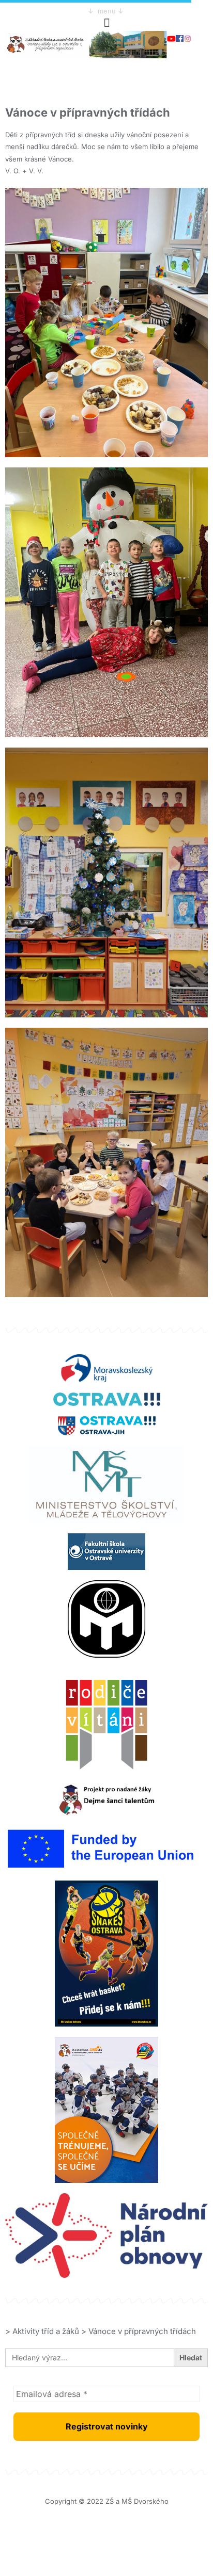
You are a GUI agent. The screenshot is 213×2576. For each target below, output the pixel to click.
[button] (106, 22)
